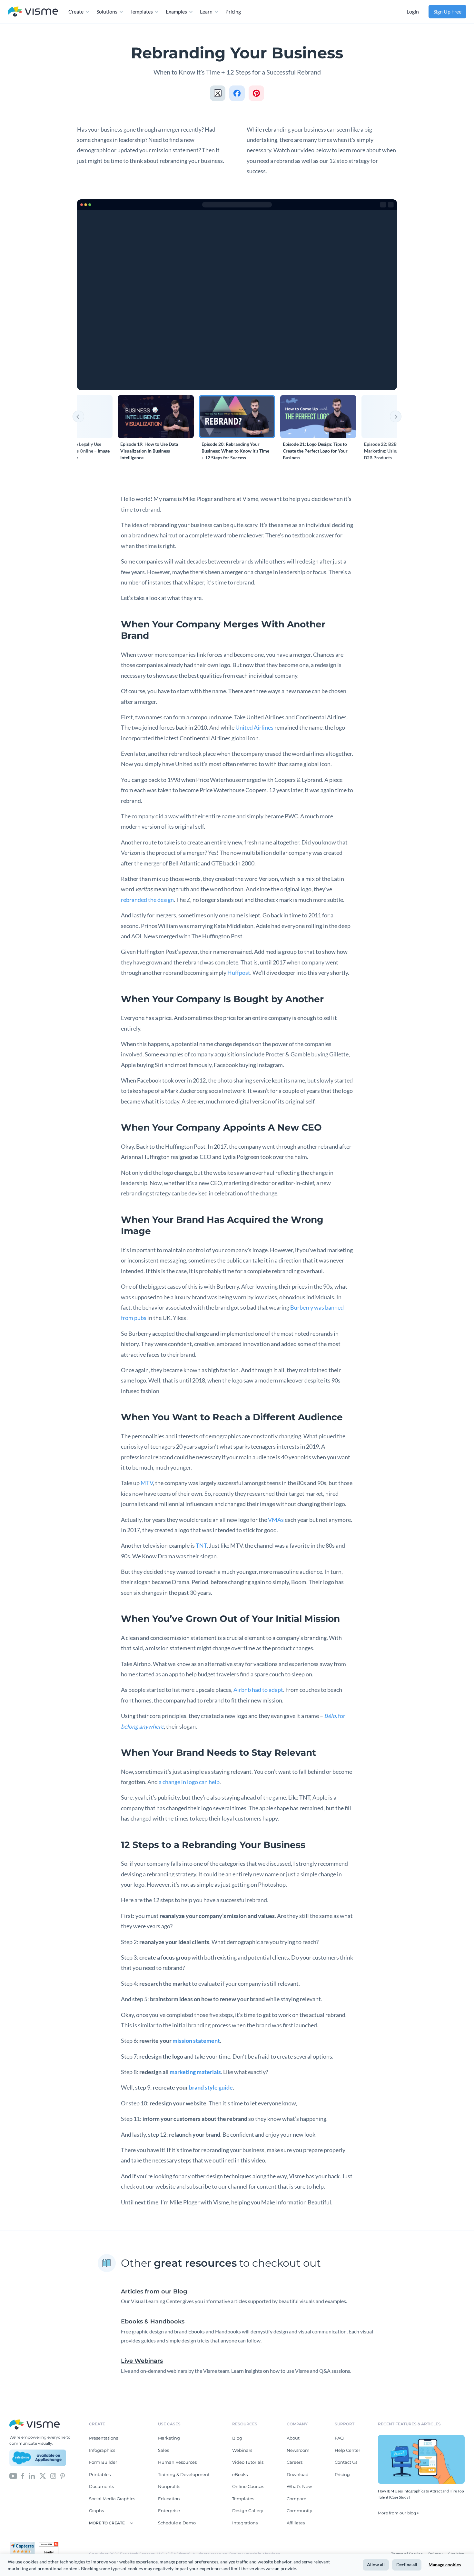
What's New (299, 2486)
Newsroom (298, 2450)
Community (299, 2511)
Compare (296, 2499)
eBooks (240, 2474)
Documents (101, 2486)
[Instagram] (53, 2475)
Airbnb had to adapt (258, 1690)
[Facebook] (23, 2475)
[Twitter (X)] (43, 2475)
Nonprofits (169, 2486)
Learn (206, 11)
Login (413, 11)
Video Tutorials (248, 2462)
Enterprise (169, 2511)
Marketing (169, 2438)
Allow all (376, 2565)
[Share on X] (218, 93)
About (293, 2438)
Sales (163, 2450)
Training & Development (184, 2474)
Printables (100, 2474)
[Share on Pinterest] (256, 93)
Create (76, 11)
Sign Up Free (447, 11)
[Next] (396, 416)
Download (298, 2474)
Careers (295, 2462)
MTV (147, 1483)
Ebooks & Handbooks (153, 2321)
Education (169, 2499)
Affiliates (296, 2523)
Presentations (104, 2438)
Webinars (242, 2450)
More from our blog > (399, 2513)
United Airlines (254, 727)
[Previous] (78, 416)
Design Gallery (248, 2511)
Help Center (347, 2450)
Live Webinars (142, 2361)
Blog (237, 2438)
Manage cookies (445, 2565)
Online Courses (248, 2486)
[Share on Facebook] (237, 93)
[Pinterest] (63, 2475)
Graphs (96, 2511)
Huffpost (239, 973)
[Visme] (33, 12)
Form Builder (103, 2462)
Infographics (102, 2450)
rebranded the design (147, 900)
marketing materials (195, 2072)
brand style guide (211, 2087)
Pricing (233, 11)
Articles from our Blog (154, 2291)
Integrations (245, 2523)
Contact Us (346, 2462)
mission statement (196, 2041)
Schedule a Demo (177, 2523)
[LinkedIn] (32, 2475)
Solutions (107, 11)
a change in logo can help (189, 1782)
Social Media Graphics (112, 2499)
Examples (176, 11)
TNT (201, 1545)
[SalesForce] (38, 2458)
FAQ (339, 2438)
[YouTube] (13, 2475)
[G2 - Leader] (49, 2544)
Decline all (407, 2565)
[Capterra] (24, 2544)
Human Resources (177, 2462)
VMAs (276, 1520)
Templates (142, 11)
